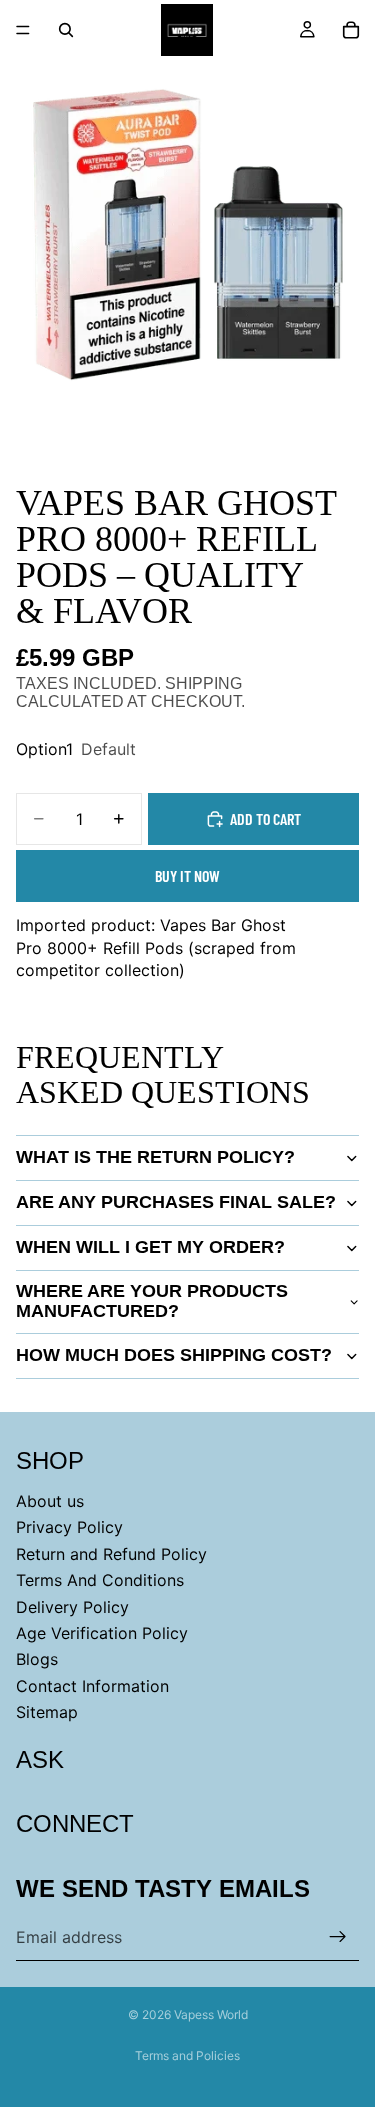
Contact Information (92, 1686)
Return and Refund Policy (111, 1554)
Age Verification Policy (102, 1633)
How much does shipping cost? (174, 1355)
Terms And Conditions (100, 1580)
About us (50, 1501)
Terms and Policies (187, 2055)
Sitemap (47, 1712)
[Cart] (351, 30)
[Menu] (23, 30)
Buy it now (187, 875)
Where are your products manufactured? (152, 1301)
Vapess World (211, 2014)
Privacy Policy (69, 1528)
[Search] (66, 30)
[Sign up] (338, 1937)
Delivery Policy (72, 1607)
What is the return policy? (155, 1157)
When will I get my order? (150, 1247)
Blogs (37, 1660)
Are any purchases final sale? (176, 1202)
